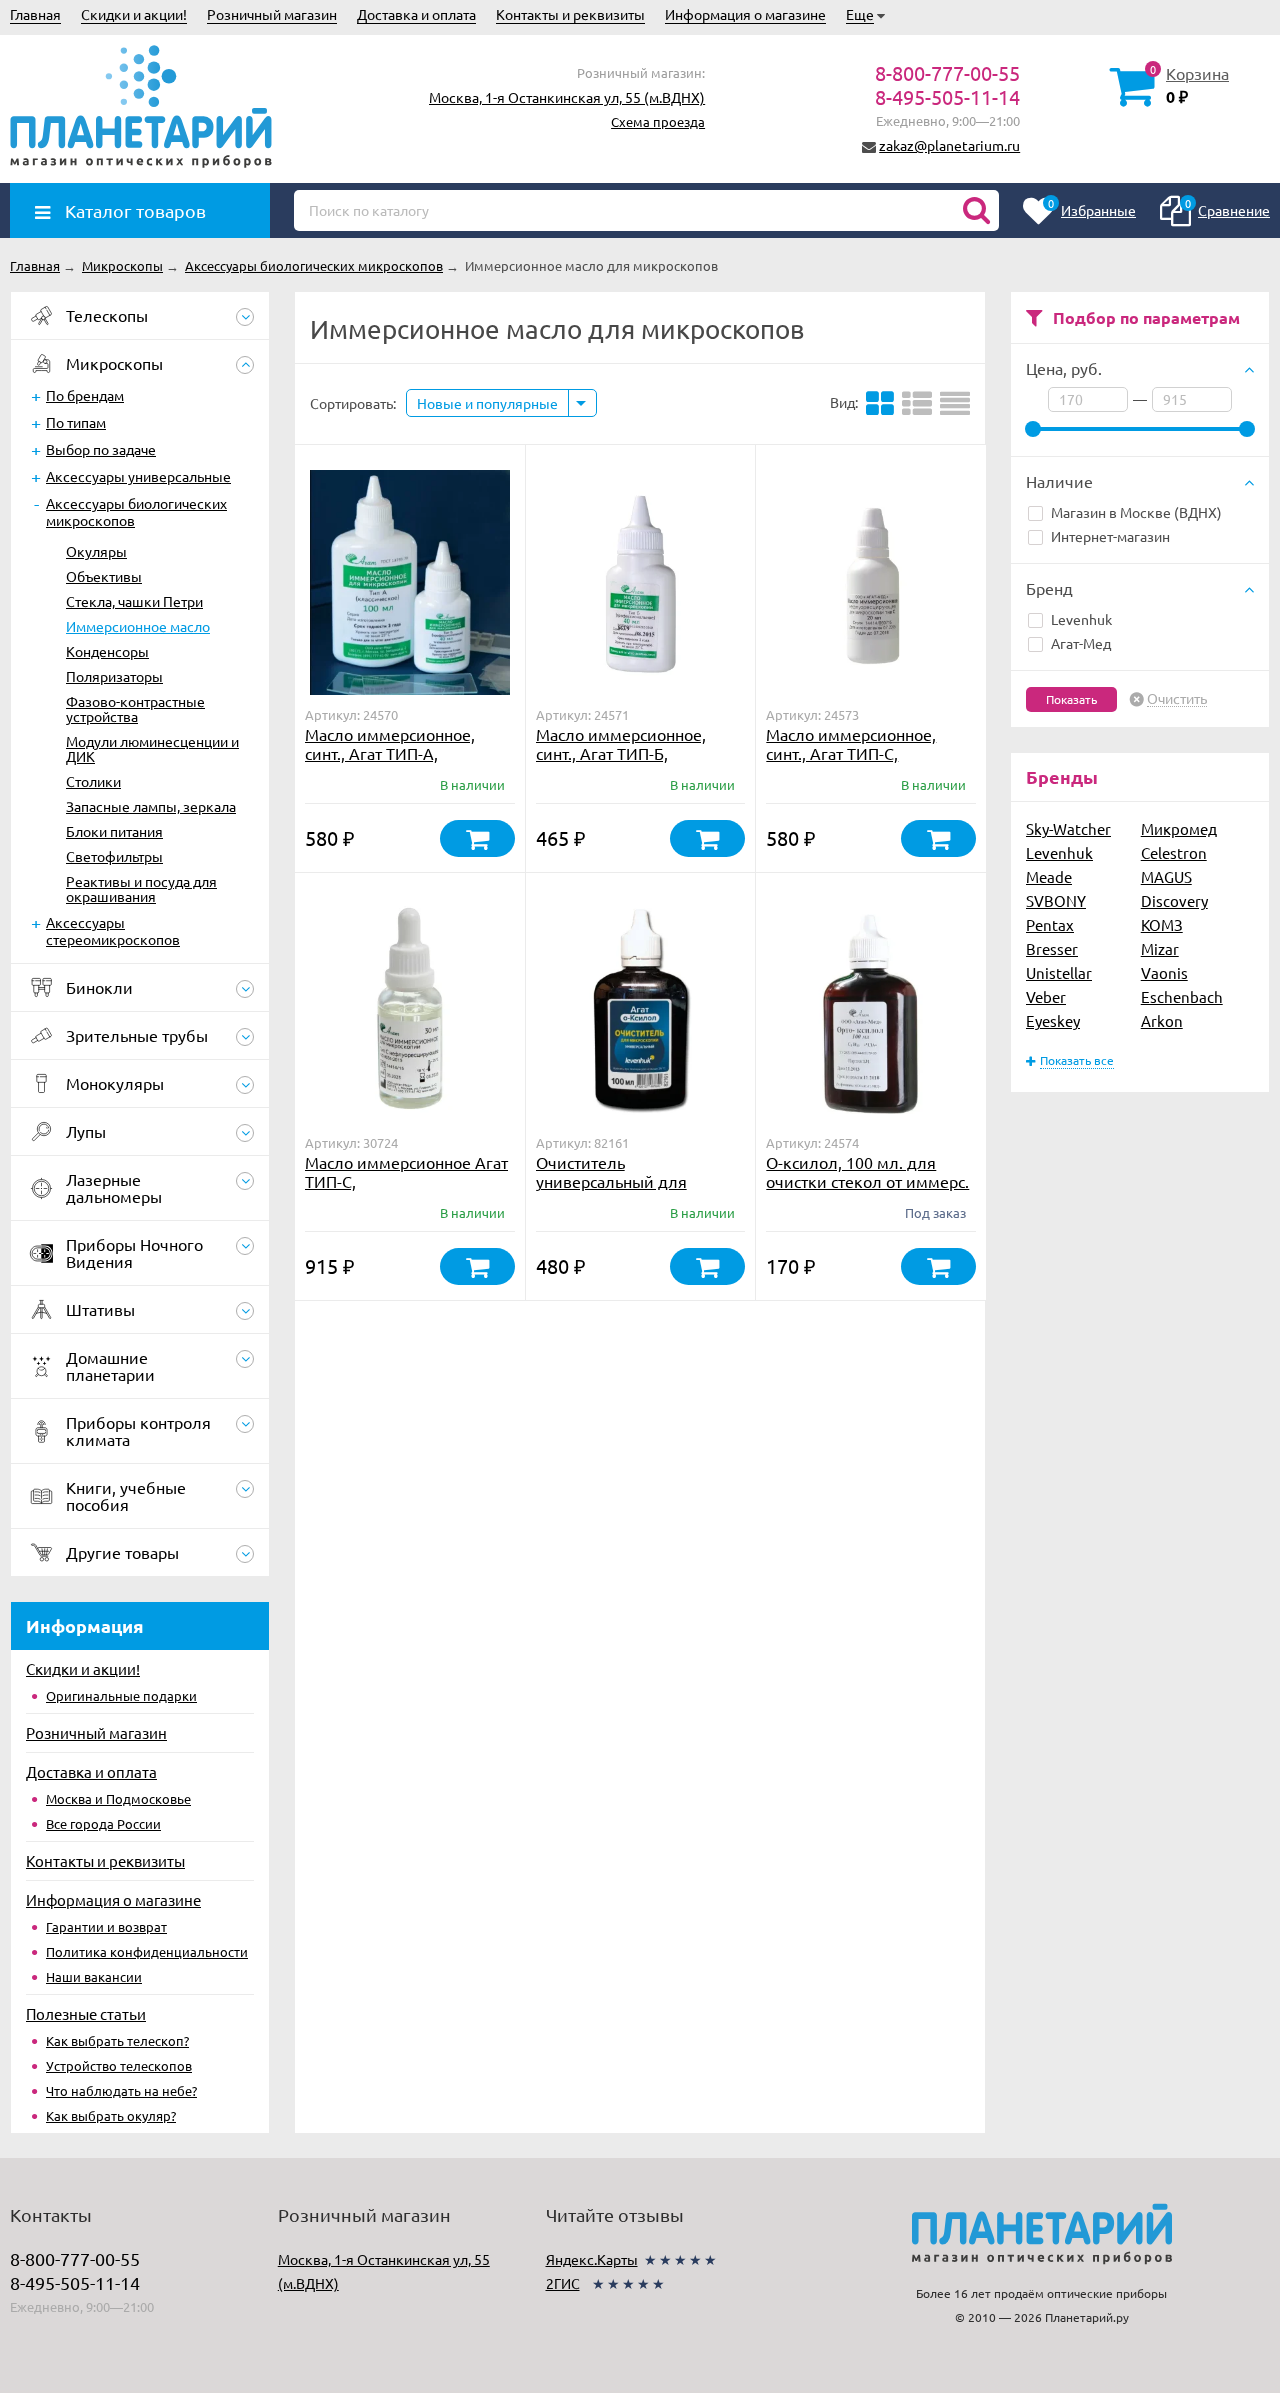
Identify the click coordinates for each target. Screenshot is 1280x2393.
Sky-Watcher (1068, 828)
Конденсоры (107, 651)
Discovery (1174, 900)
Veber (1046, 996)
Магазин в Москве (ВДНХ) (1136, 512)
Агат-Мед (1081, 643)
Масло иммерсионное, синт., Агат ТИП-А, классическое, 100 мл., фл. (406, 753)
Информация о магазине (745, 14)
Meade (1049, 876)
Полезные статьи (86, 2013)
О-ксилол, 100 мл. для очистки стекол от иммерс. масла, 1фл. (867, 1181)
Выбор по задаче (101, 449)
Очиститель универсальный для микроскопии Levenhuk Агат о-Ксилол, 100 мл (624, 1190)
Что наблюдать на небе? (121, 2090)
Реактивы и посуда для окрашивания (141, 888)
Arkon (1162, 1020)
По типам (76, 422)
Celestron (1174, 852)
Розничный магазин (272, 14)
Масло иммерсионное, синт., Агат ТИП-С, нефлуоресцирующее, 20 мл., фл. (860, 762)
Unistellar (1059, 972)
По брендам (85, 395)
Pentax (1050, 924)
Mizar (1160, 948)
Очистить (1177, 699)
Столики (93, 781)
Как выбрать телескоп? (117, 2040)
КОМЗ (1162, 924)
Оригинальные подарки (121, 1695)
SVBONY (1056, 900)
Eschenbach (1182, 996)
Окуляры (96, 551)
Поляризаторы (114, 676)
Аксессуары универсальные (138, 476)
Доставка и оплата (416, 14)
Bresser (1052, 948)
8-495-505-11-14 (947, 96)
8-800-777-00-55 (947, 72)
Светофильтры (114, 856)
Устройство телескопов (119, 2065)
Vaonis (1164, 972)
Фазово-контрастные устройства (135, 708)
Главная (35, 14)
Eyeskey (1053, 1020)
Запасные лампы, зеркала (151, 806)
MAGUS (1166, 876)
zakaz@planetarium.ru (949, 145)
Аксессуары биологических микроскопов (136, 511)
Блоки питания (114, 831)
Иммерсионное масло (138, 626)
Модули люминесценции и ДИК (152, 748)
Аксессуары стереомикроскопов (113, 930)
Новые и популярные (487, 403)
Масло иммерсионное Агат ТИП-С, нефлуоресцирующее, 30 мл (406, 1190)
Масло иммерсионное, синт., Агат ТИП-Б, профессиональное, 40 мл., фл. (637, 762)
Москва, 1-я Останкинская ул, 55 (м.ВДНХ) (567, 97)
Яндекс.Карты (592, 2259)
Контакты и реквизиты (570, 14)
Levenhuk (1081, 619)
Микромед (1179, 828)
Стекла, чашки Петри (134, 601)
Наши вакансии (94, 1976)
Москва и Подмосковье (118, 1798)
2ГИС (563, 2283)
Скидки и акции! (134, 14)
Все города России (103, 1823)
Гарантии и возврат (106, 1926)
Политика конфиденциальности (147, 1951)
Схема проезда (658, 121)
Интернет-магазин (1110, 536)
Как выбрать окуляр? (111, 2115)
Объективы (104, 576)
